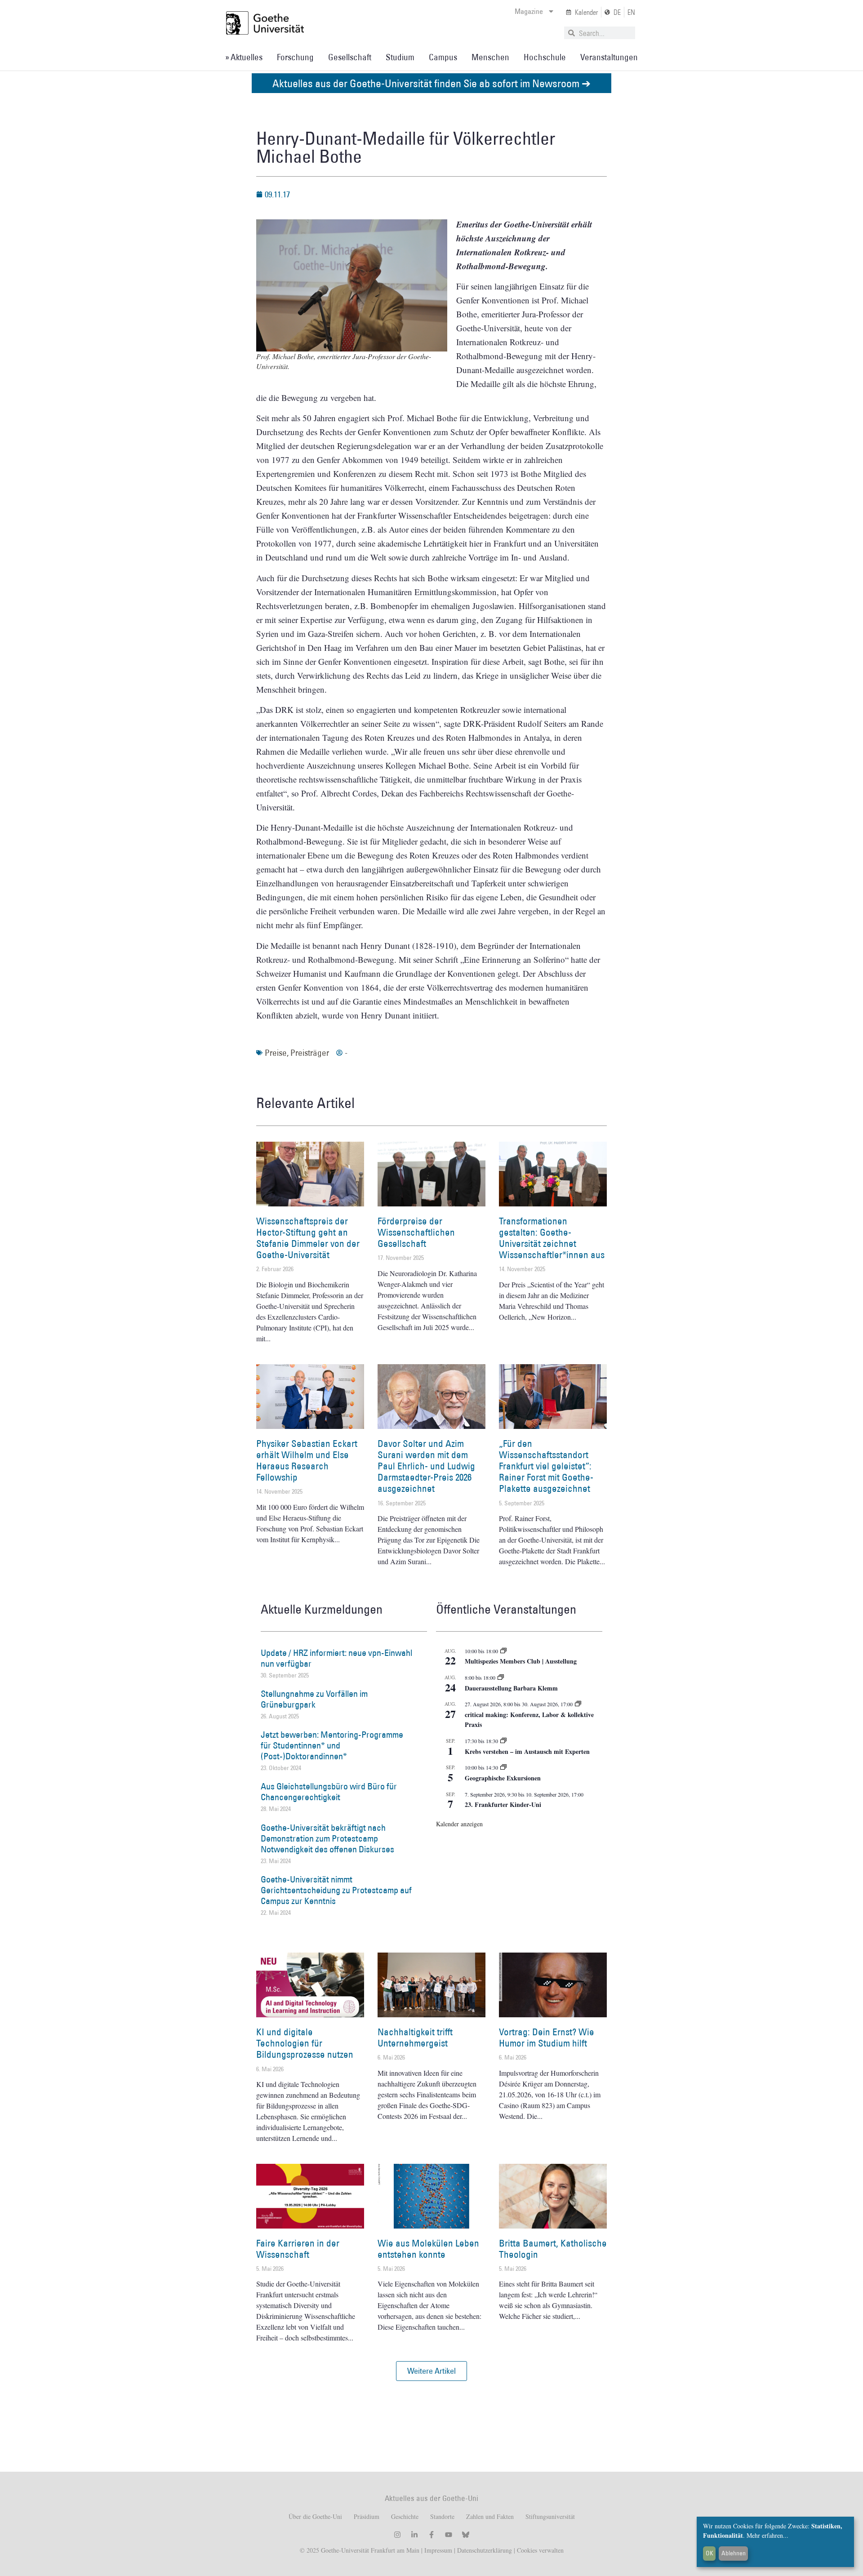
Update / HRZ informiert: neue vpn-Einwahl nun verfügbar (336, 1658)
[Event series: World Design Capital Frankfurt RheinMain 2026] (578, 1704)
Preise (276, 1053)
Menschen (490, 57)
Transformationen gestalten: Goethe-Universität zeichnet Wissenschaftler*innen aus (552, 1238)
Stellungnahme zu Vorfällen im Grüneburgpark (314, 1699)
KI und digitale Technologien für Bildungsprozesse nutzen (305, 2043)
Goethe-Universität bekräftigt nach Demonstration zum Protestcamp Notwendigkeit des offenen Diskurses (327, 1838)
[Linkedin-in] (414, 2535)
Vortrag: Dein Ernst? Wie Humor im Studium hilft (547, 2038)
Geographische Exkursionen (503, 1778)
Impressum (437, 2550)
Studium (400, 57)
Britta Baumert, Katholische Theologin (553, 2249)
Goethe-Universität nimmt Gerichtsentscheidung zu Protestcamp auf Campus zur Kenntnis (336, 1890)
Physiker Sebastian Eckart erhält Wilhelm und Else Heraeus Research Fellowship (307, 1461)
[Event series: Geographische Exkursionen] (503, 1767)
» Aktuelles (244, 57)
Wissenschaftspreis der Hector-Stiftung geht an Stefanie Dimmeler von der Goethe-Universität (308, 1238)
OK (710, 2553)
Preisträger (310, 1053)
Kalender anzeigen (459, 1824)
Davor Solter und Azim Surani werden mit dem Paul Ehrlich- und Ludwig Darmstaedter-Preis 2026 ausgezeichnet (426, 1466)
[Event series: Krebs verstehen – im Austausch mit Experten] (503, 1741)
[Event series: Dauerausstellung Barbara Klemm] (501, 1677)
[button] (431, 2371)
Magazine (529, 11)
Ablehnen (734, 2553)
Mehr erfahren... (767, 2535)
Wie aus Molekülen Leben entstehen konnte (428, 2249)
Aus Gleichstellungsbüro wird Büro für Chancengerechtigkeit (329, 1792)
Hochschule (545, 57)
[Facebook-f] (431, 2535)
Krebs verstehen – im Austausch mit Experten (527, 1751)
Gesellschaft (350, 57)
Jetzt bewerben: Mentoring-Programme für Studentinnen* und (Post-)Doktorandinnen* (332, 1745)
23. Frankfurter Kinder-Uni (503, 1804)
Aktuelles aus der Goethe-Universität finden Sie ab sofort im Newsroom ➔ (431, 83)
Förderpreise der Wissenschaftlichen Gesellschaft (416, 1232)
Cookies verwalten (540, 2550)
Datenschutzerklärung (485, 2550)
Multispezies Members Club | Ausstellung (521, 1661)
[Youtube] (449, 2535)
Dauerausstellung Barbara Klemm (511, 1688)
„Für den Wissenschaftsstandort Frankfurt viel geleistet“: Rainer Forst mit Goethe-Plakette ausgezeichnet (546, 1466)
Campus (443, 57)
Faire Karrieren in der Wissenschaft (298, 2249)
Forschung (295, 57)
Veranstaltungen (609, 57)
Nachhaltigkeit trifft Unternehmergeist (415, 2038)
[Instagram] (397, 2535)
